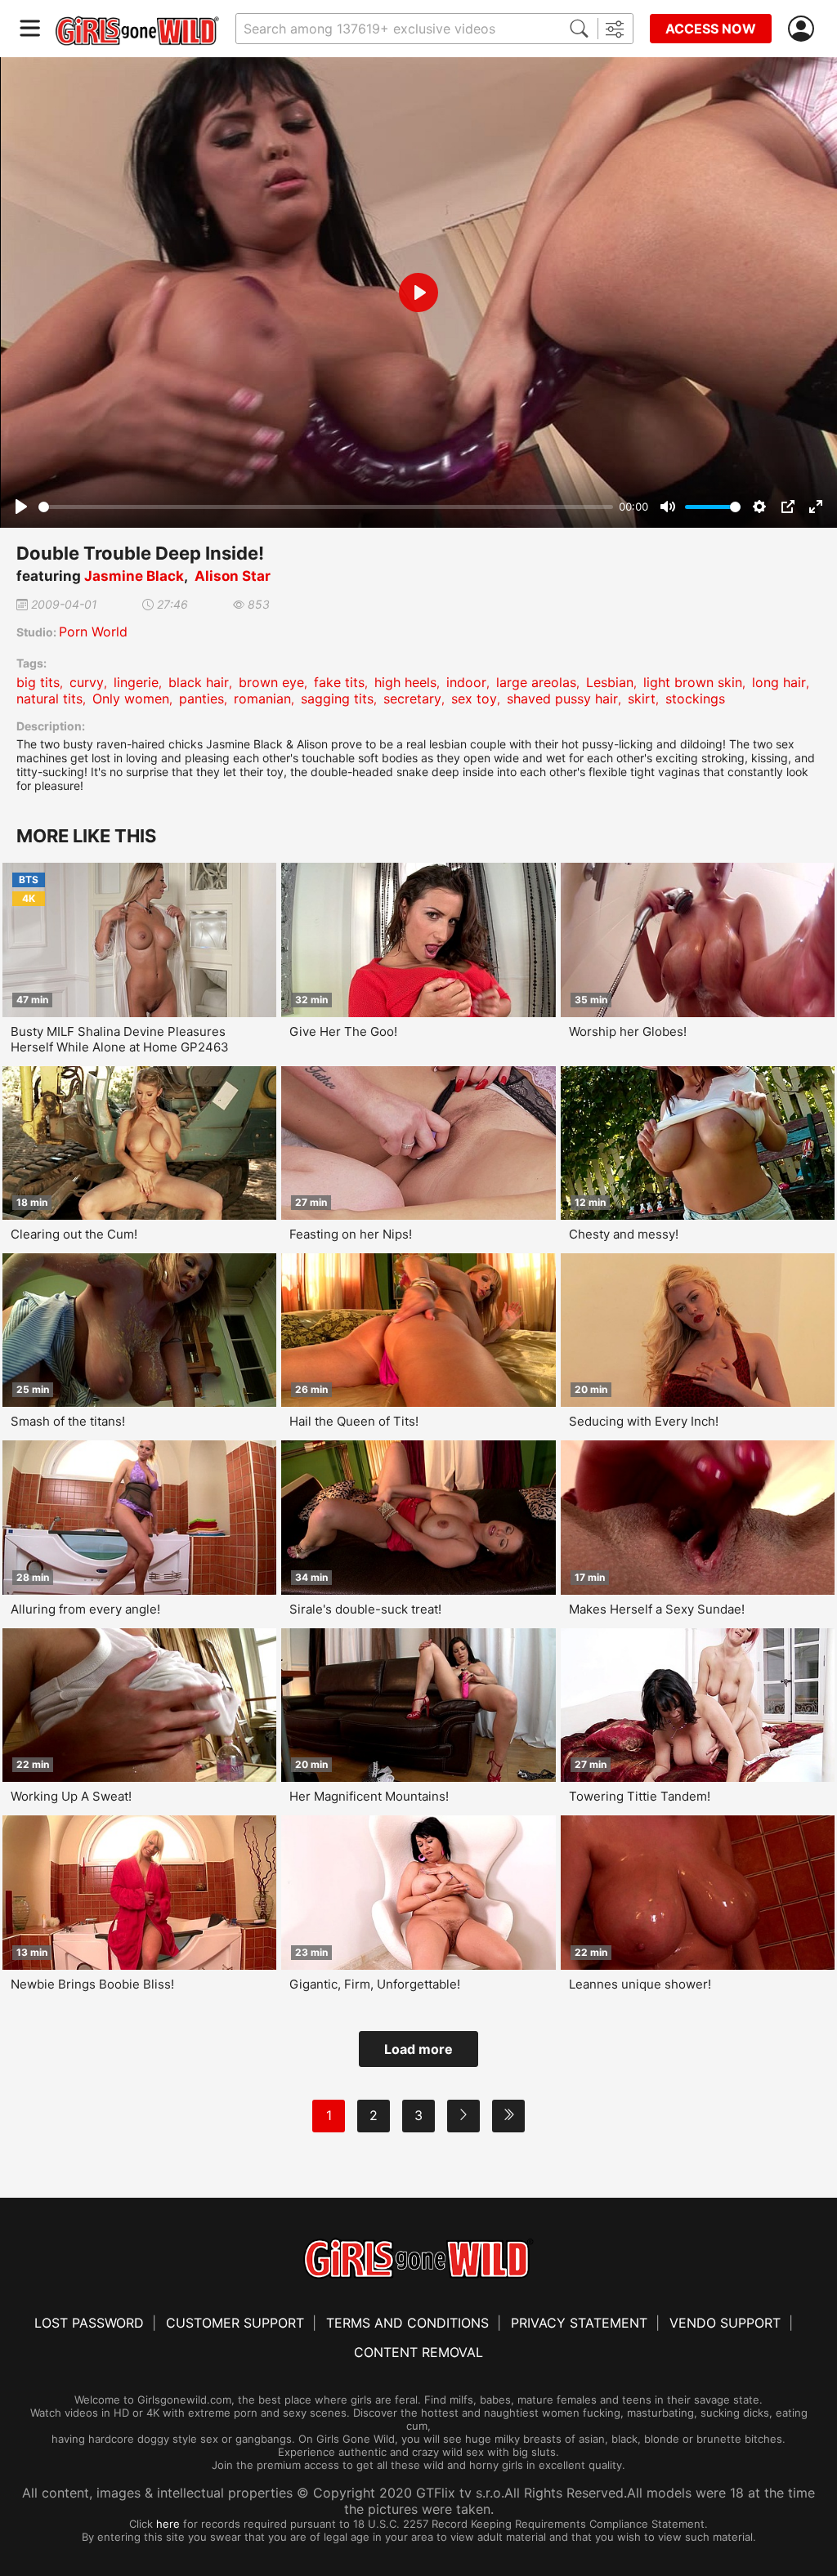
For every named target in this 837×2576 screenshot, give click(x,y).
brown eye (271, 682)
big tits (38, 682)
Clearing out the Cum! (74, 1234)
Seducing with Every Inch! (644, 1421)
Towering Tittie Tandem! (640, 1796)
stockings (695, 699)
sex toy (474, 699)
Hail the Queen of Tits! (354, 1421)
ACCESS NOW (711, 29)
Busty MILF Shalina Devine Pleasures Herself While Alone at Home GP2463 (120, 1039)
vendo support (725, 2323)
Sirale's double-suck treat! (365, 1609)
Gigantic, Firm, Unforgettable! (375, 1984)
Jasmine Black (134, 576)
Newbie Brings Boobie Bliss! (92, 1984)
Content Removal (418, 2352)
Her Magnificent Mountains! (369, 1796)
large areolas (536, 682)
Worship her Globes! (628, 1031)
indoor (466, 682)
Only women (131, 699)
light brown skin (693, 682)
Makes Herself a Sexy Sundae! (657, 1609)
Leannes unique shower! (640, 1984)
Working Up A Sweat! (71, 1796)
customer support (235, 2323)
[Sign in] (804, 29)
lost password (89, 2323)
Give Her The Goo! (343, 1031)
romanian (262, 699)
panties (201, 699)
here (168, 2524)
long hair (779, 682)
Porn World (93, 632)
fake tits (339, 682)
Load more (418, 2049)
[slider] (326, 507)
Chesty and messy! (624, 1234)
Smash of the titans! (68, 1421)
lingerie (136, 682)
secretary (412, 699)
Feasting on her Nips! (351, 1234)
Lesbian (610, 682)
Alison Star (233, 576)
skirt (642, 699)
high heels (405, 682)
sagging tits (337, 699)
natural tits (49, 699)
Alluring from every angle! (85, 1609)
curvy (87, 682)
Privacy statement (579, 2323)
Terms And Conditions (407, 2323)
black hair (199, 682)
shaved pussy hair (562, 699)
